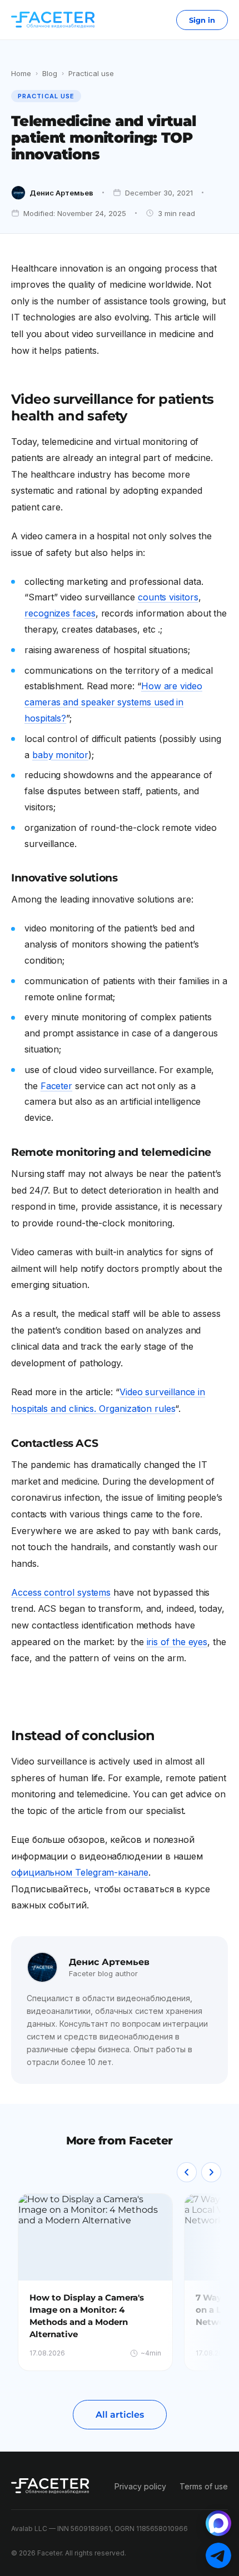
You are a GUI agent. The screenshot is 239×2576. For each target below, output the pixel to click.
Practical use (91, 73)
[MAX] (218, 2523)
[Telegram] (218, 2555)
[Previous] (187, 2172)
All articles (120, 2415)
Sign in (202, 20)
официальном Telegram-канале (80, 1872)
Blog (50, 73)
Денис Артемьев (61, 193)
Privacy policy (140, 2486)
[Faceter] (53, 20)
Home (21, 73)
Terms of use (204, 2486)
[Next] (211, 2172)
